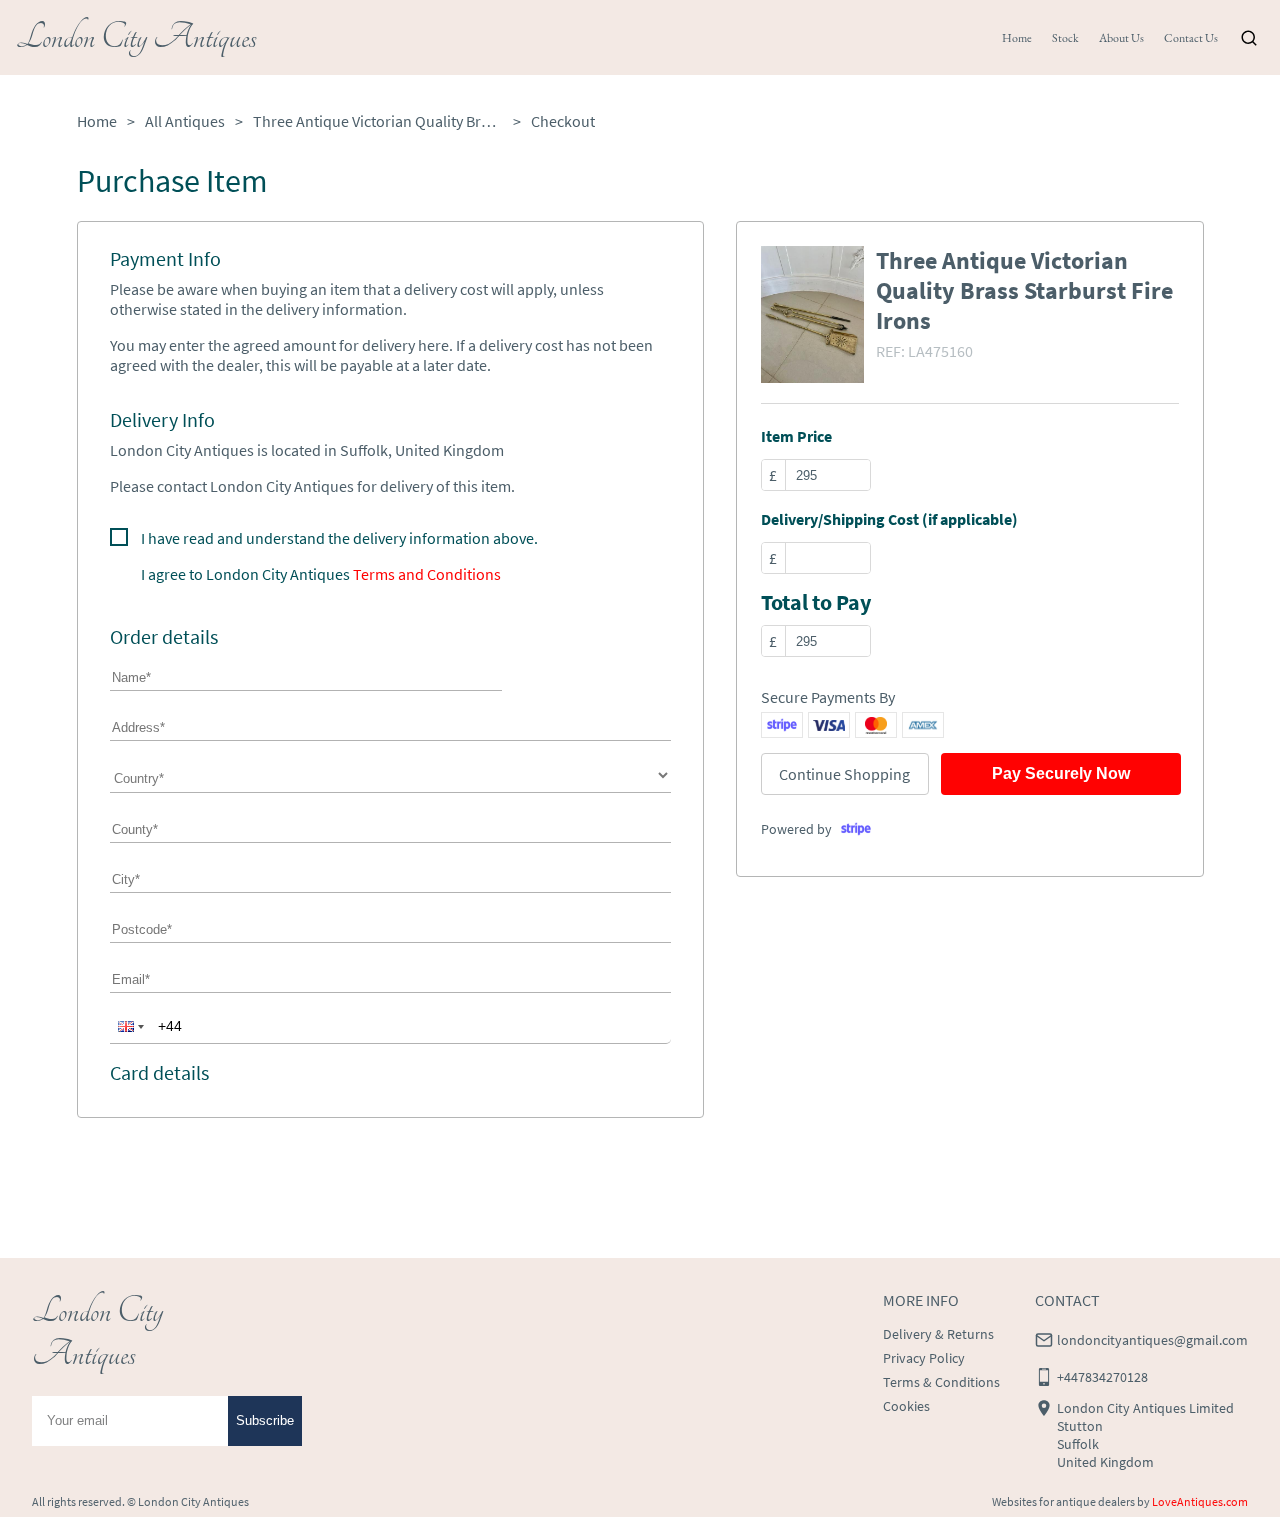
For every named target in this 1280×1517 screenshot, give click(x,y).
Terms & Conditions (941, 1382)
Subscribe (265, 1420)
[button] (129, 1026)
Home (1017, 38)
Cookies (906, 1406)
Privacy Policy (924, 1358)
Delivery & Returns (938, 1334)
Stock (1065, 38)
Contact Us (1191, 38)
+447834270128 (1102, 1377)
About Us (1121, 38)
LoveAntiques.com (1200, 1501)
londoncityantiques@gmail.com (1152, 1340)
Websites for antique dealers (1063, 1501)
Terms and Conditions (427, 574)
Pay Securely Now (1061, 773)
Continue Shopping (844, 774)
